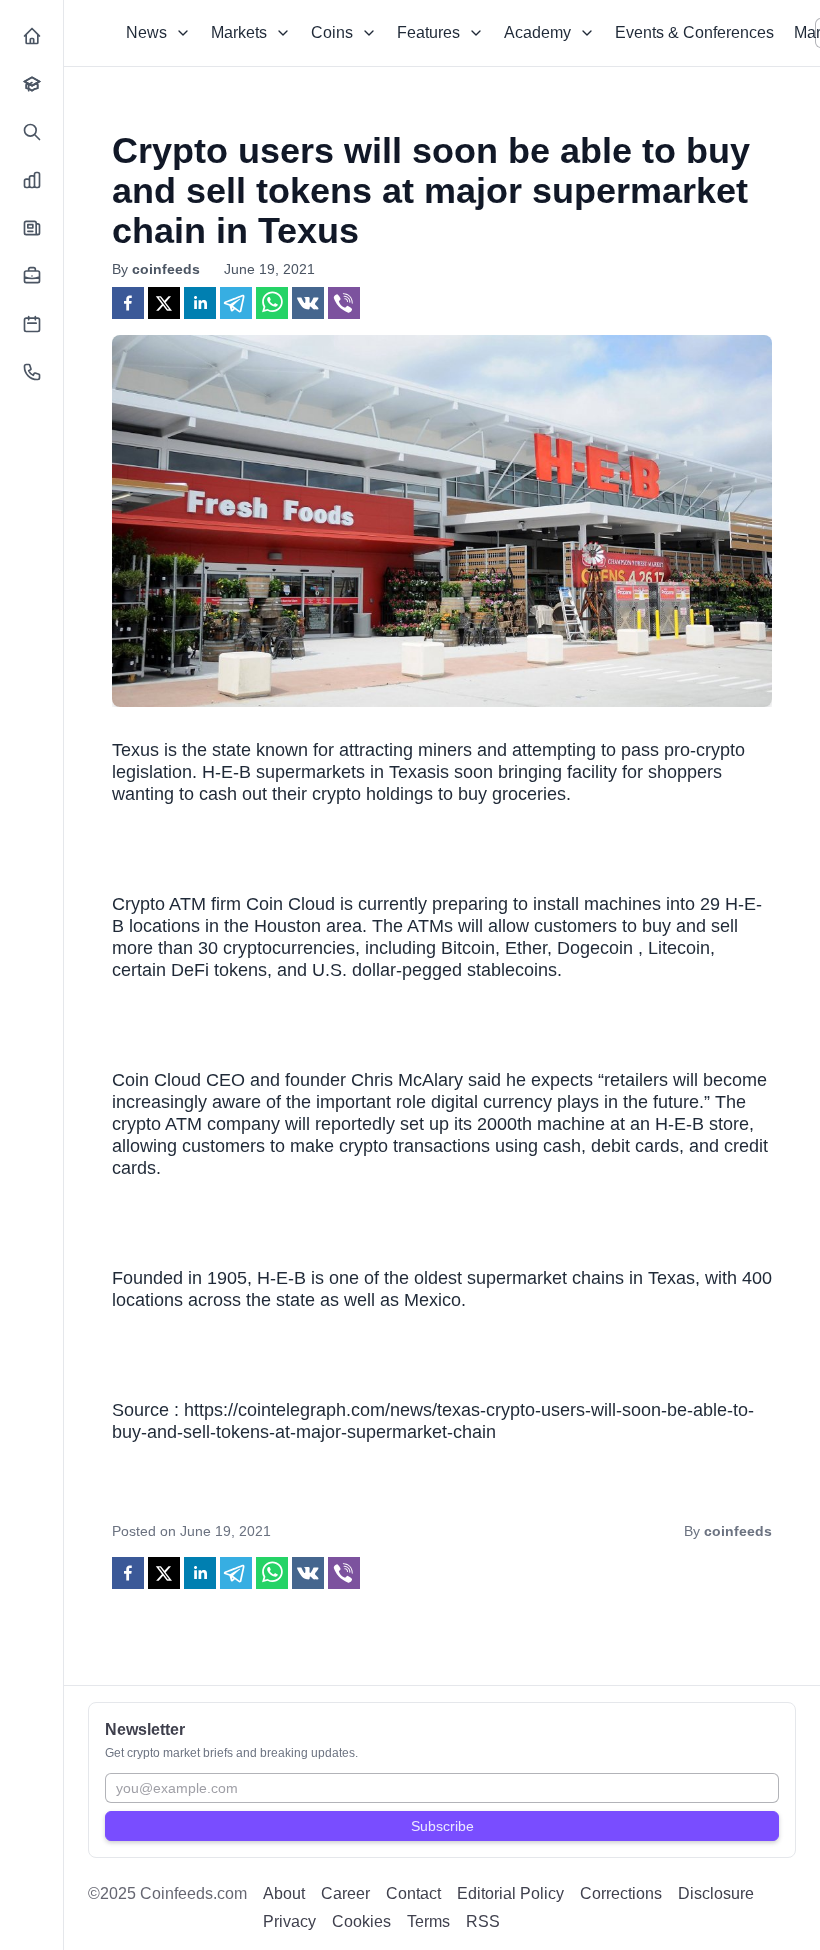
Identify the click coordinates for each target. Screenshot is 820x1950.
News (146, 32)
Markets (239, 32)
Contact (413, 1893)
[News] (32, 228)
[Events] (32, 324)
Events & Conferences (694, 32)
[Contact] (32, 372)
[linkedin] (200, 303)
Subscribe (442, 1826)
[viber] (344, 303)
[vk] (308, 303)
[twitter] (164, 303)
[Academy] (32, 84)
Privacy (289, 1921)
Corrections (621, 1893)
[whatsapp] (272, 303)
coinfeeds (166, 269)
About (284, 1893)
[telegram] (236, 303)
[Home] (32, 36)
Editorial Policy (510, 1893)
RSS (483, 1921)
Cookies (361, 1921)
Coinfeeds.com (193, 1893)
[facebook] (128, 303)
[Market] (32, 180)
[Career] (32, 276)
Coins (332, 32)
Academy (537, 32)
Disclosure (716, 1893)
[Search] (32, 132)
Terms (428, 1921)
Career (345, 1893)
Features (428, 32)
